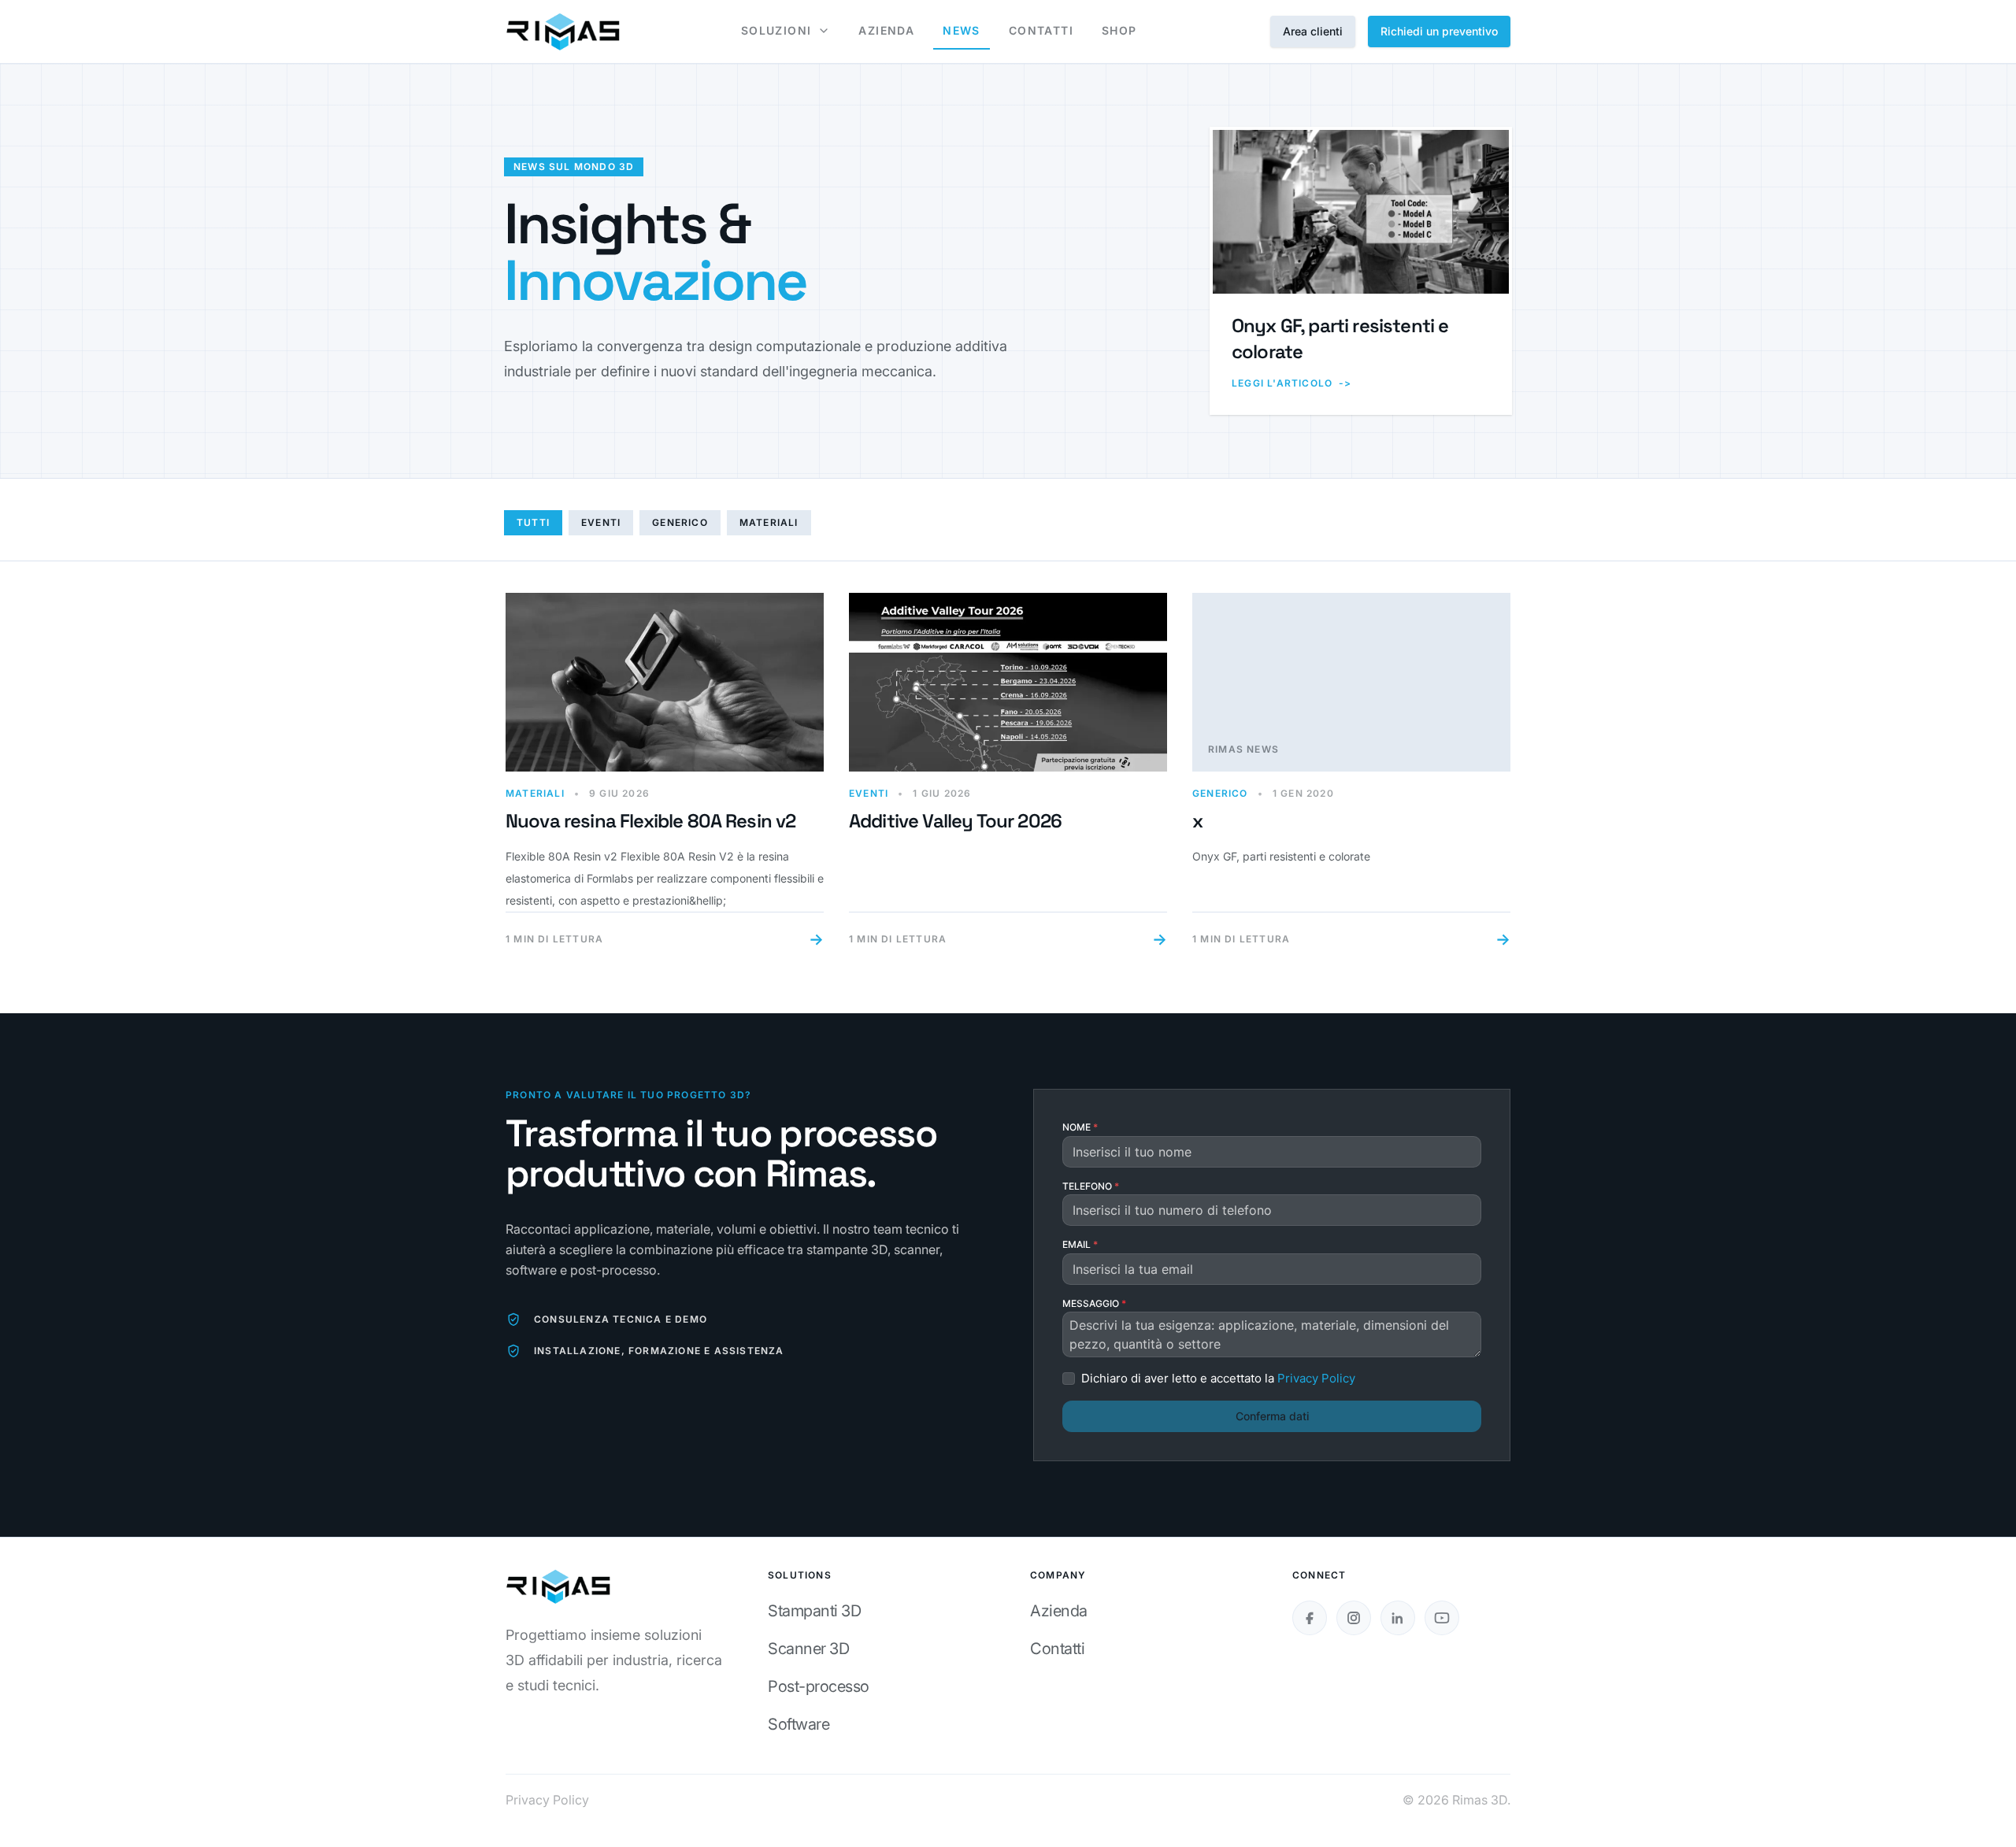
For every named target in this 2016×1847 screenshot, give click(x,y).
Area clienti (1313, 31)
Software (799, 1724)
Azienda (1059, 1611)
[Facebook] (1310, 1618)
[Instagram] (1354, 1618)
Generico (680, 522)
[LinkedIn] (1398, 1618)
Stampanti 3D (814, 1611)
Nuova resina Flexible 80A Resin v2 (650, 821)
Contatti (1057, 1649)
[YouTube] (1442, 1618)
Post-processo (819, 1686)
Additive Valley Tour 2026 (955, 821)
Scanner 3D (808, 1649)
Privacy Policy (547, 1800)
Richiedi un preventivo (1439, 31)
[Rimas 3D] (563, 31)
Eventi (601, 522)
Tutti (533, 522)
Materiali (769, 522)
